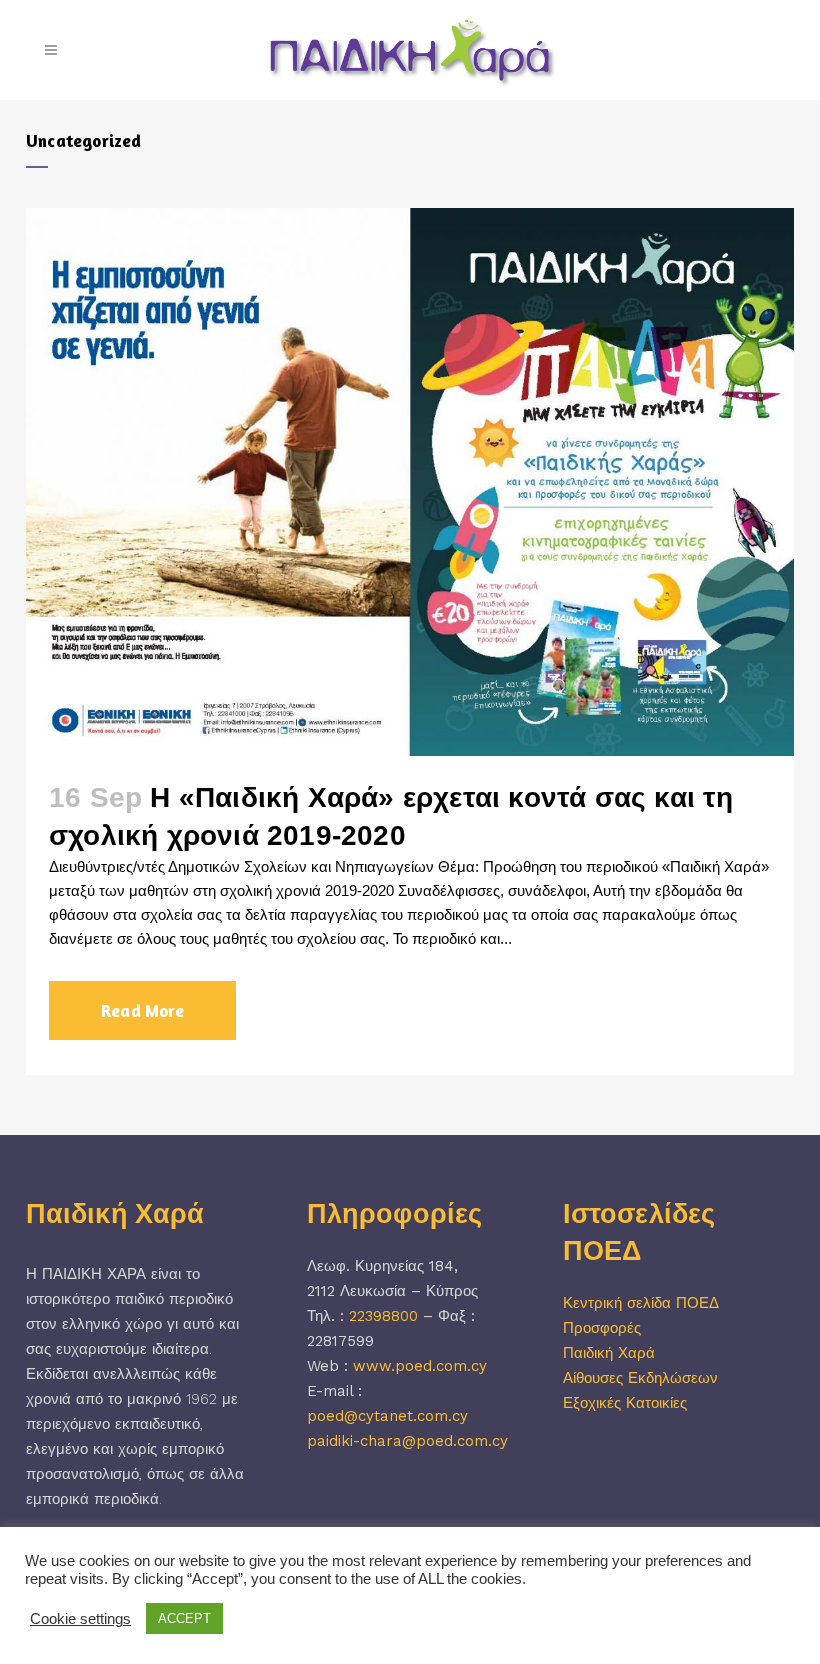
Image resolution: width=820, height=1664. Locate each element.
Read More (142, 1010)
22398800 (383, 1316)
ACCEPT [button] (184, 1618)
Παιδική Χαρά (609, 1353)
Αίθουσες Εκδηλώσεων (640, 1378)
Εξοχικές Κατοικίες (625, 1403)
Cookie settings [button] (80, 1619)
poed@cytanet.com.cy (387, 1416)
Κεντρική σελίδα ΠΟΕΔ (641, 1303)
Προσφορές (602, 1328)
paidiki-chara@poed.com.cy (407, 1441)
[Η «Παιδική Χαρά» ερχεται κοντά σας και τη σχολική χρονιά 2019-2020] (410, 482)
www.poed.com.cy (420, 1366)
